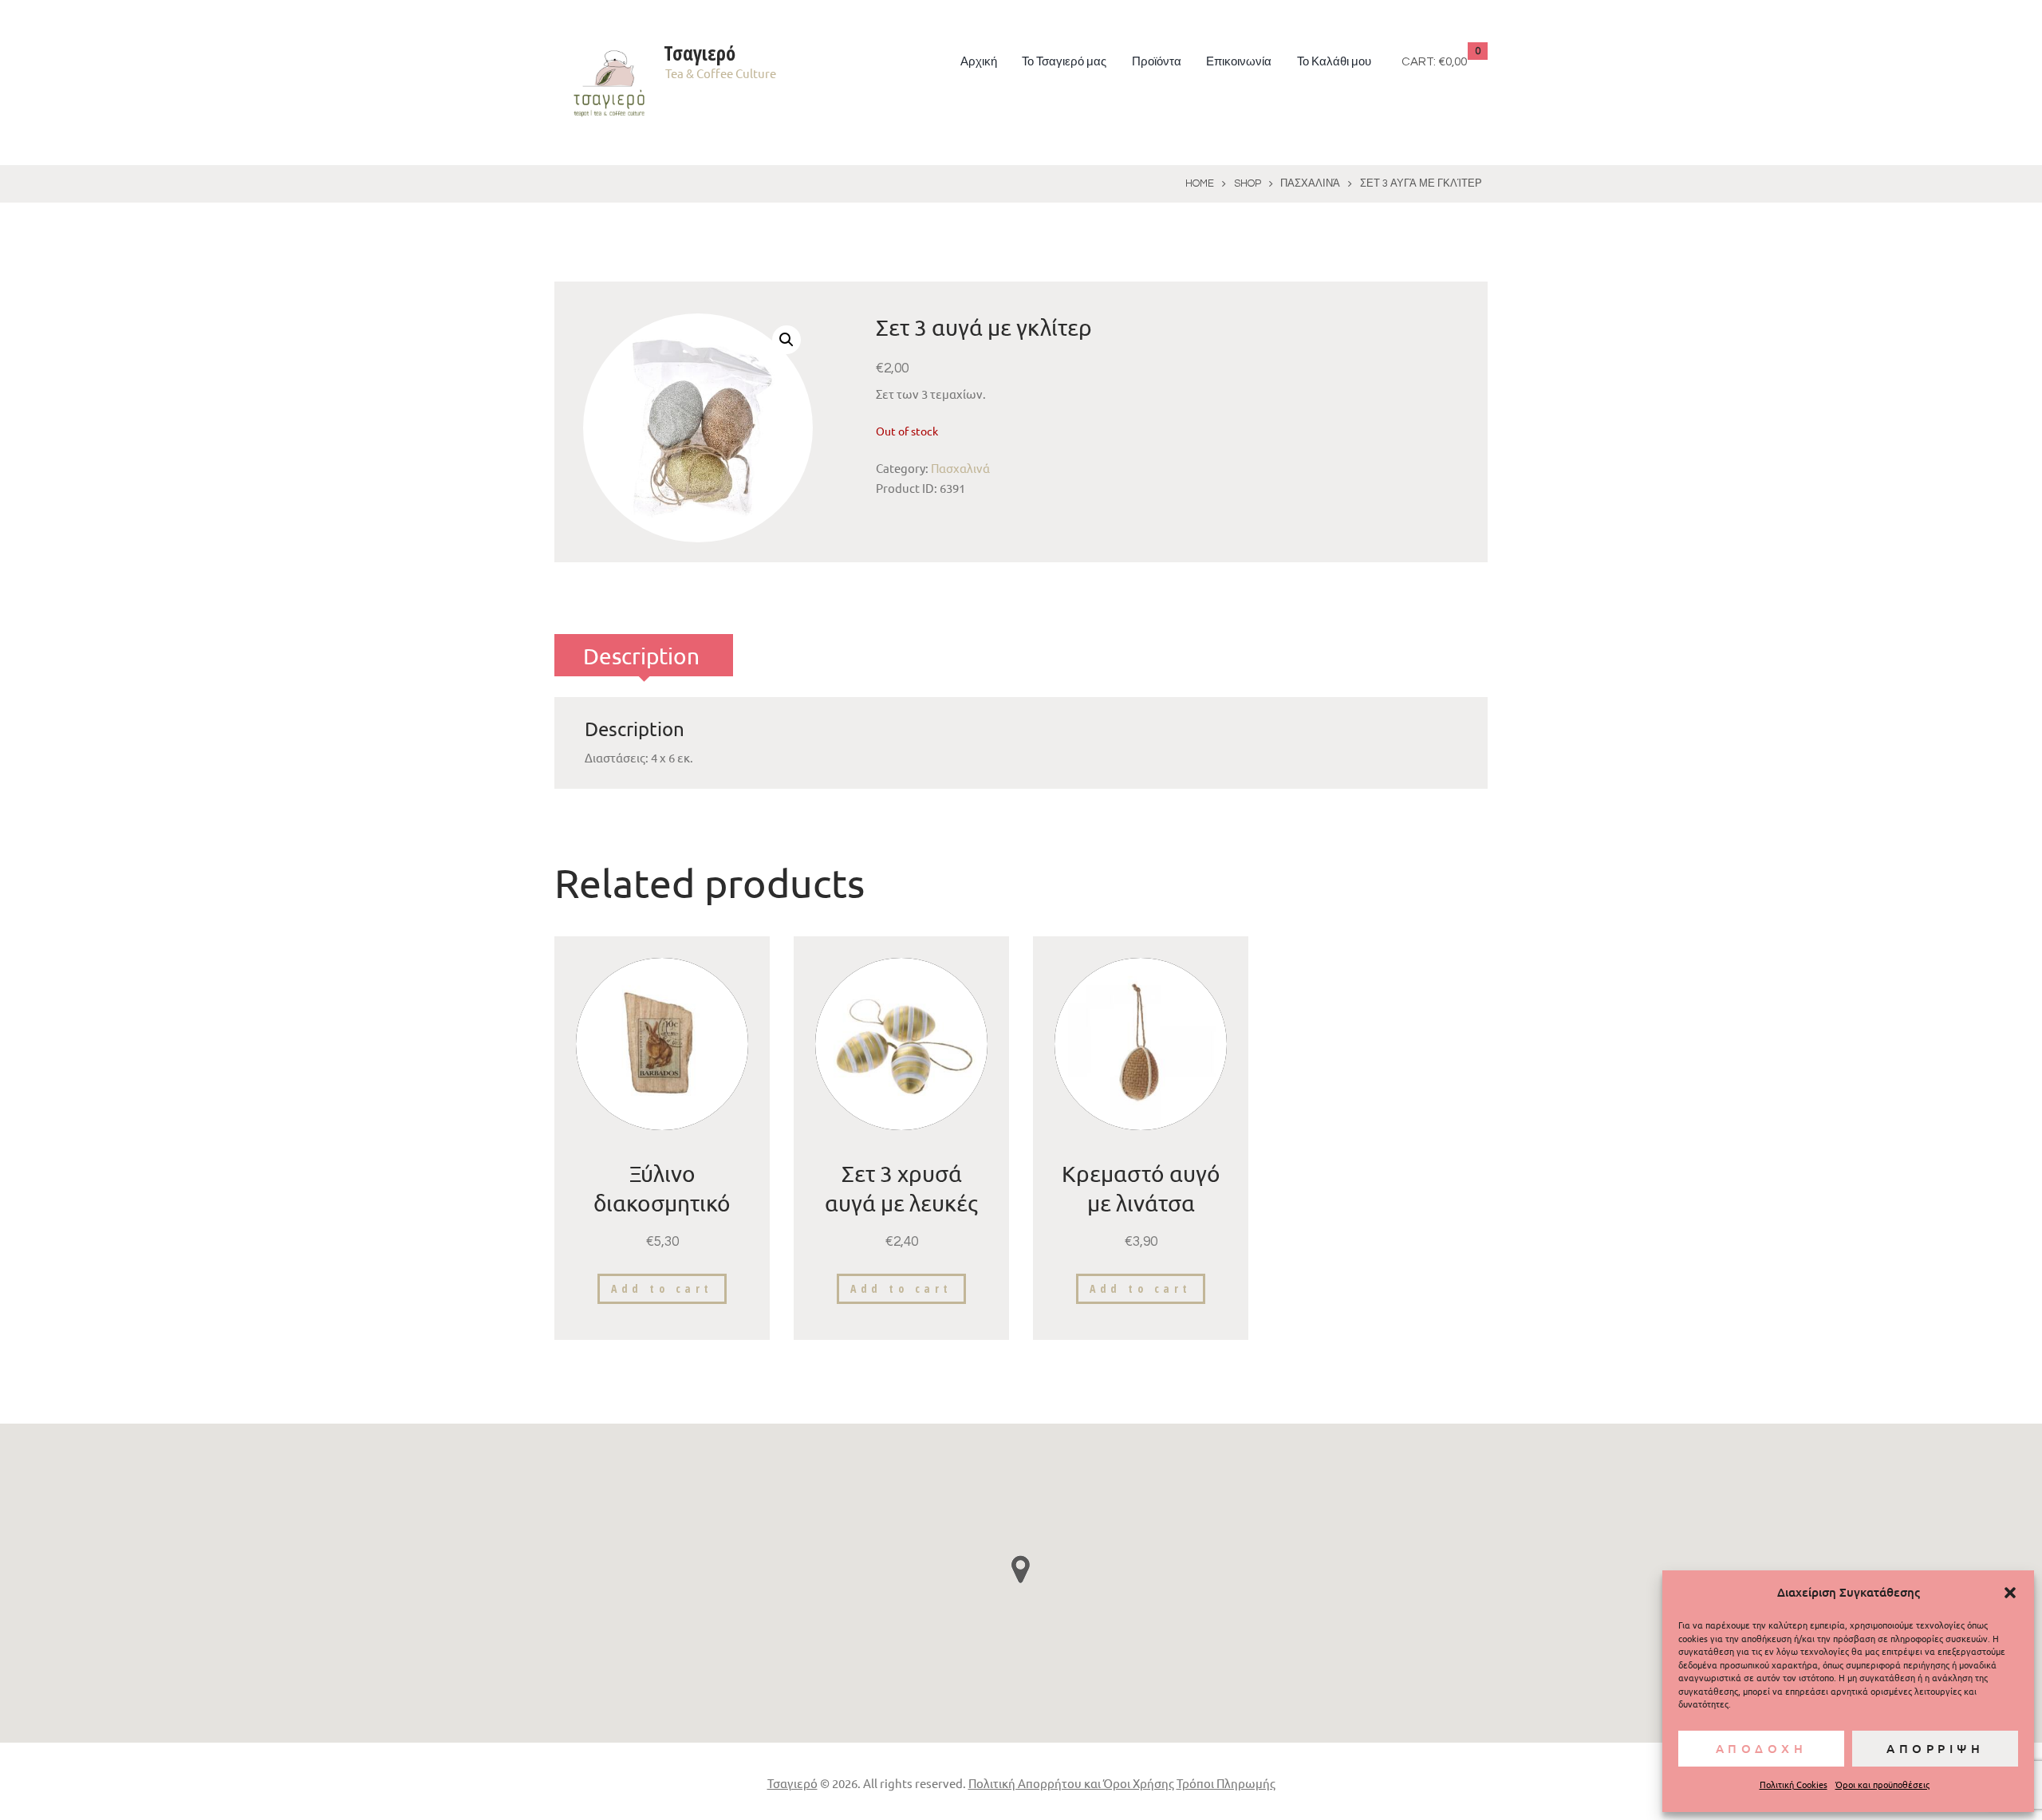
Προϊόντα (1157, 62)
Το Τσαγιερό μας (1064, 62)
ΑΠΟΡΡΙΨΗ (1935, 1748)
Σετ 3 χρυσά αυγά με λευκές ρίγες (901, 1203)
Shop (1248, 183)
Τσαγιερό (792, 1783)
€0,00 (1453, 62)
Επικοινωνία (1239, 62)
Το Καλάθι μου (1334, 62)
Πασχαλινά (1310, 183)
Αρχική (979, 62)
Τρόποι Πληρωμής (1226, 1783)
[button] (2010, 1593)
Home (1200, 183)
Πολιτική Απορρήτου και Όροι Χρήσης (1071, 1783)
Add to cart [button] (662, 1288)
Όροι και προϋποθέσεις (1882, 1784)
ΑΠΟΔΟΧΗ (1762, 1748)
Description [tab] (641, 656)
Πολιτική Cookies (1794, 1784)
